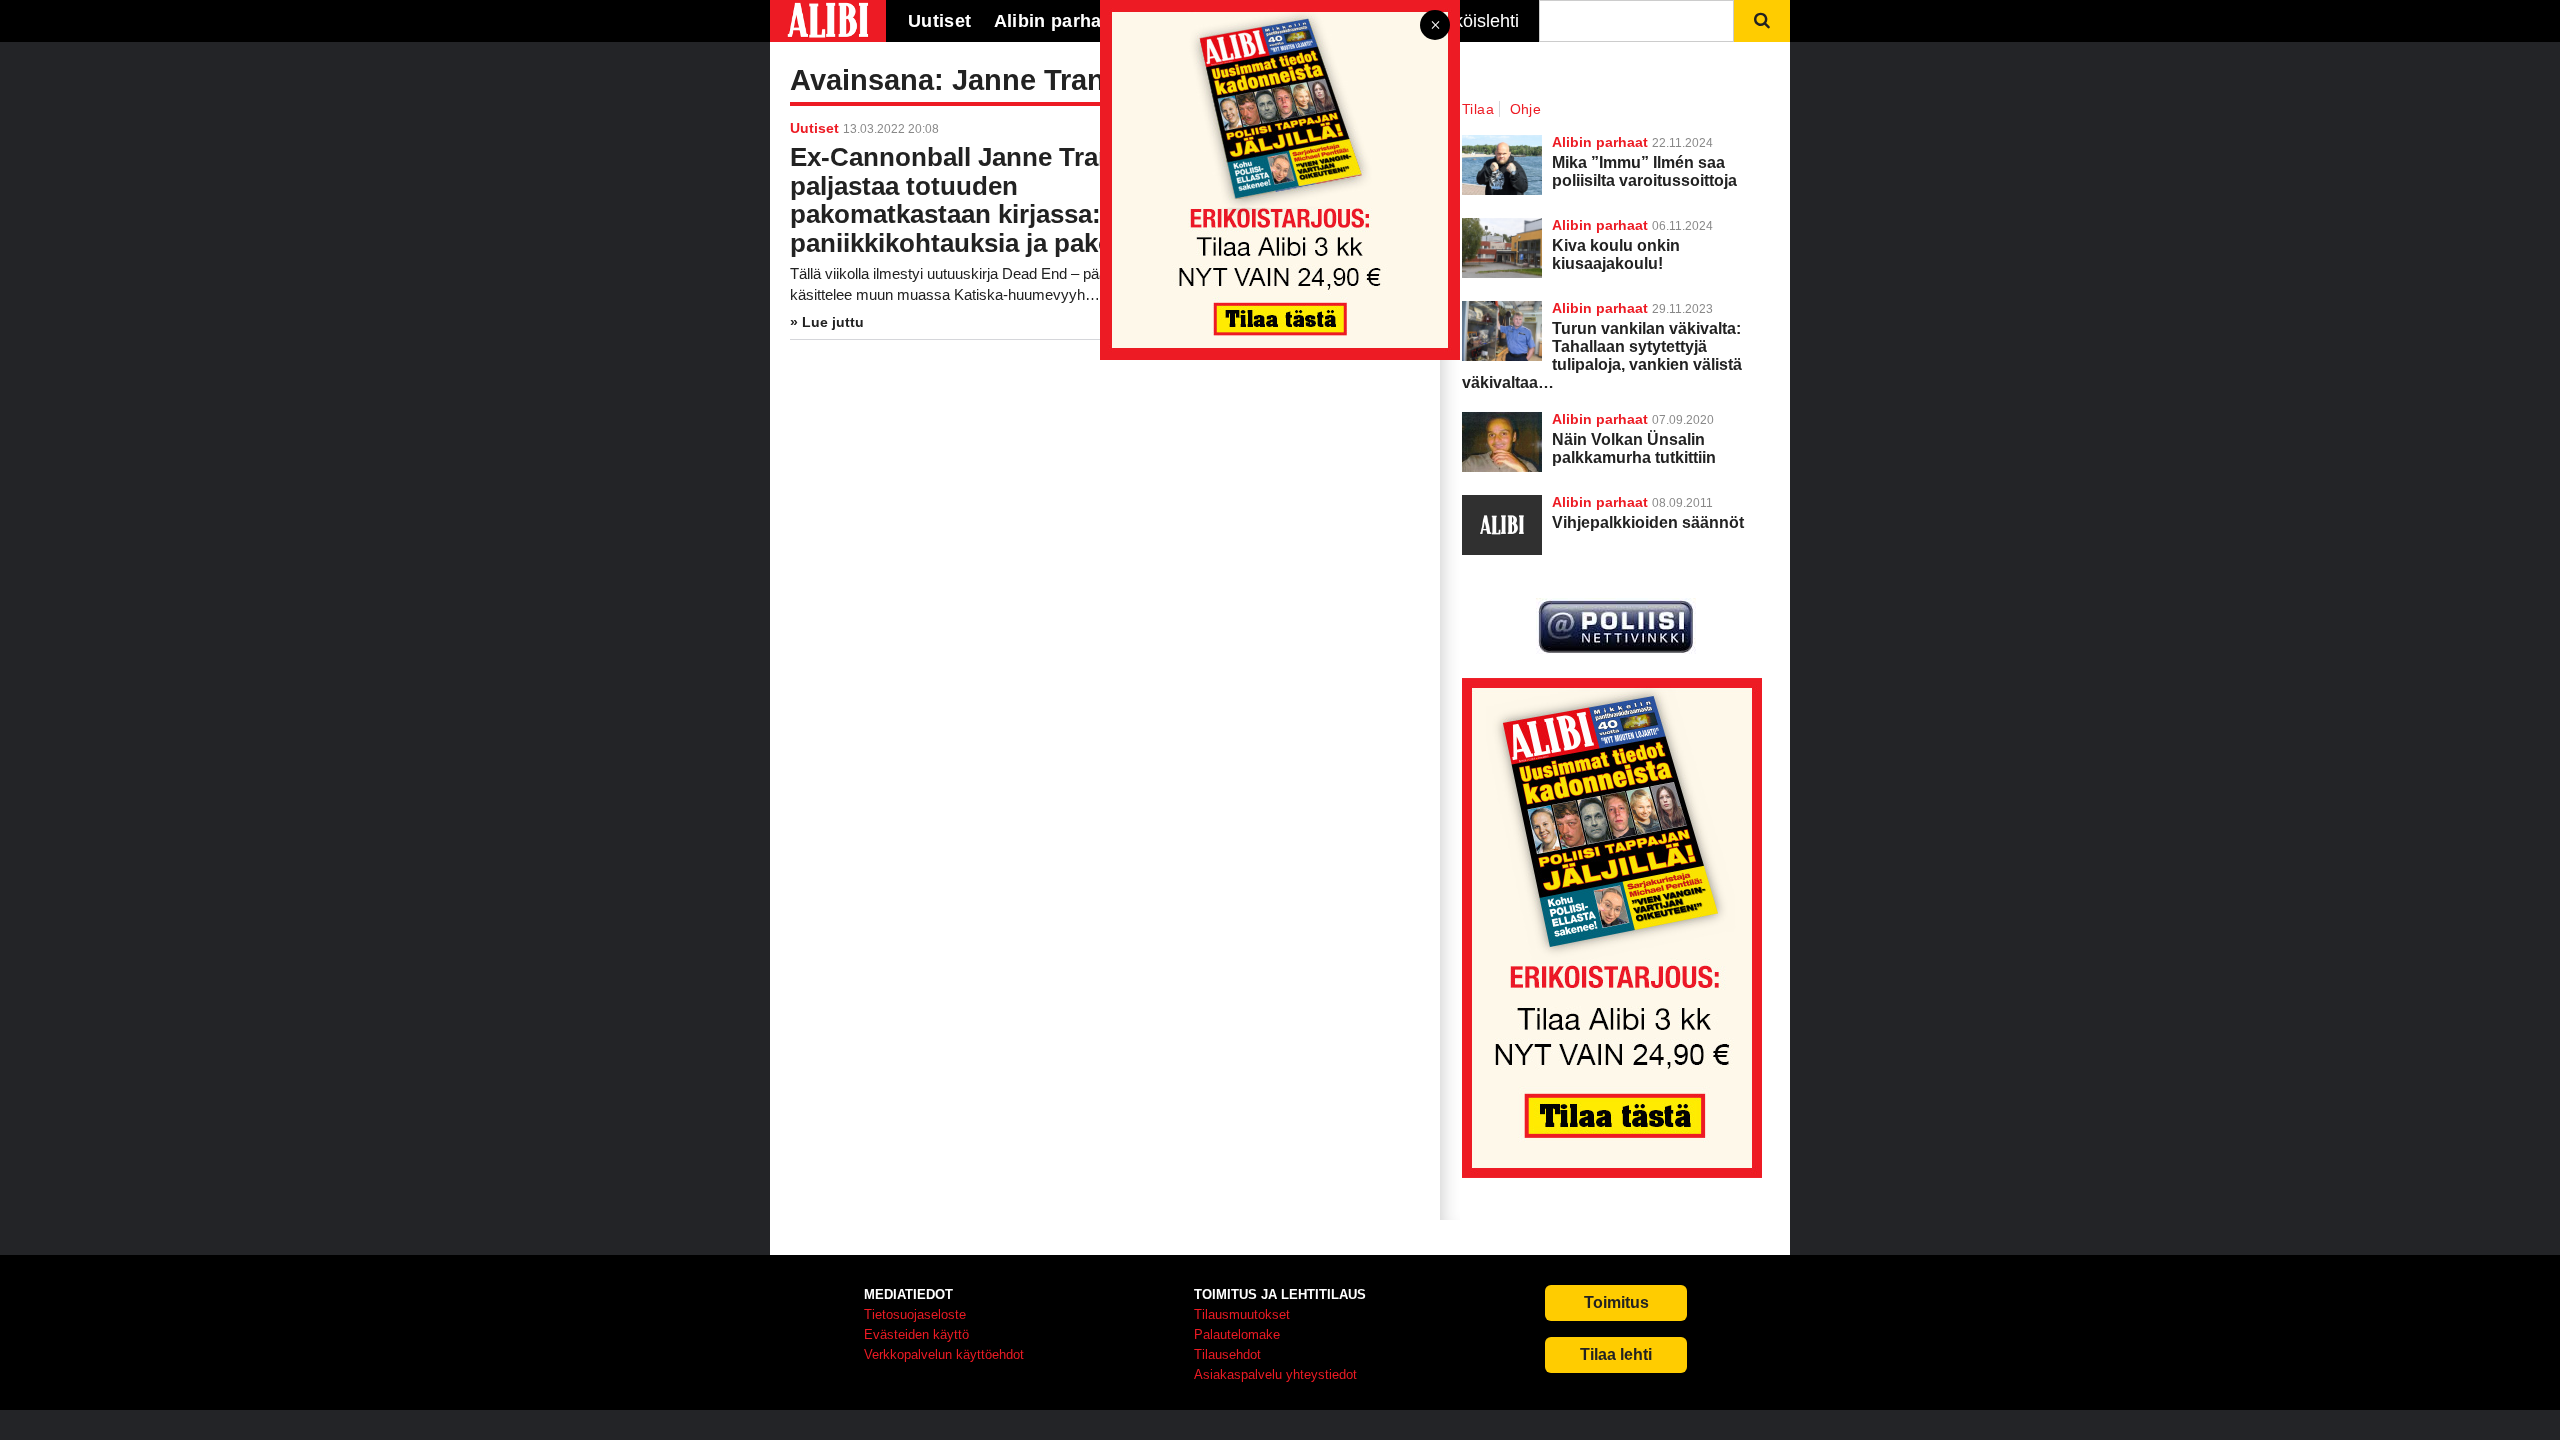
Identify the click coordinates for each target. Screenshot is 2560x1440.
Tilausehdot (1227, 1354)
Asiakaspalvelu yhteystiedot (1275, 1374)
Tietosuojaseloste (915, 1314)
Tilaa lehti (1616, 1354)
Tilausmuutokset (1242, 1314)
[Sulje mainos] (1435, 26)
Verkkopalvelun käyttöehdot (944, 1354)
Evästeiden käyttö (916, 1334)
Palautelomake (1237, 1334)
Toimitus (1616, 1302)
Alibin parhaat (1600, 419)
